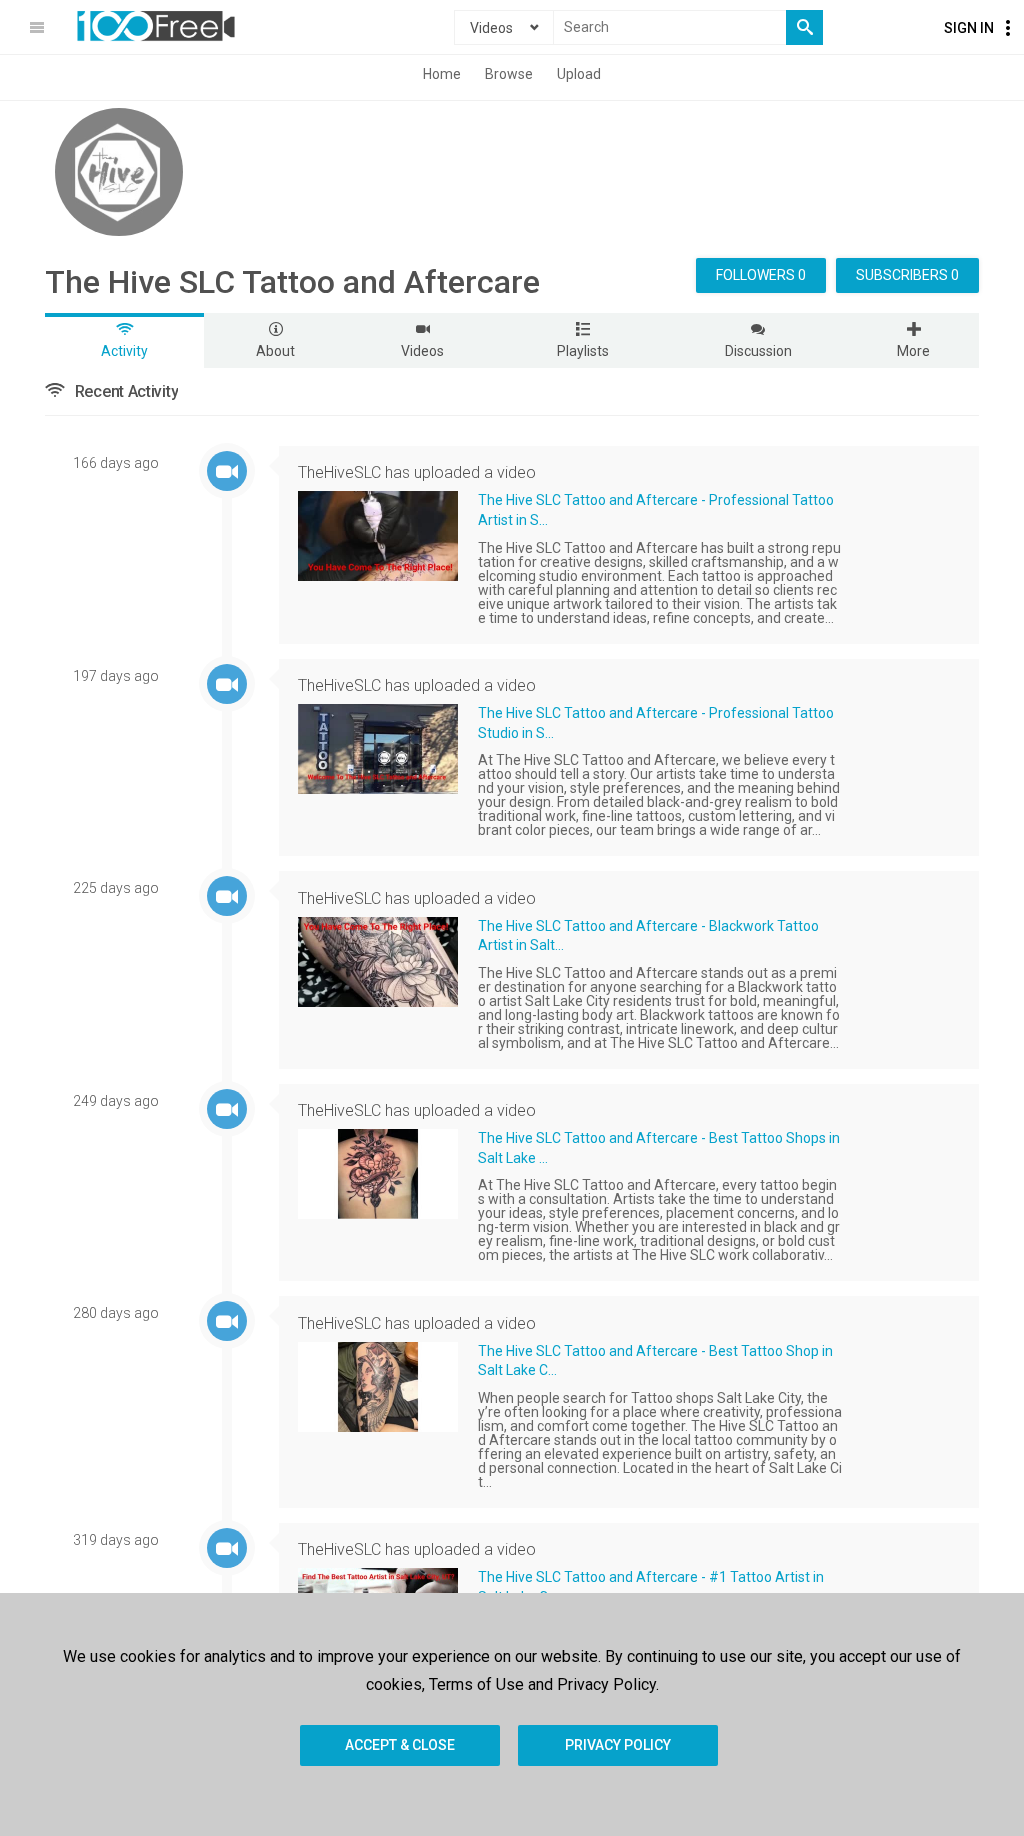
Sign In (969, 28)
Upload (579, 74)
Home (442, 74)
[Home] (156, 26)
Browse (509, 74)
